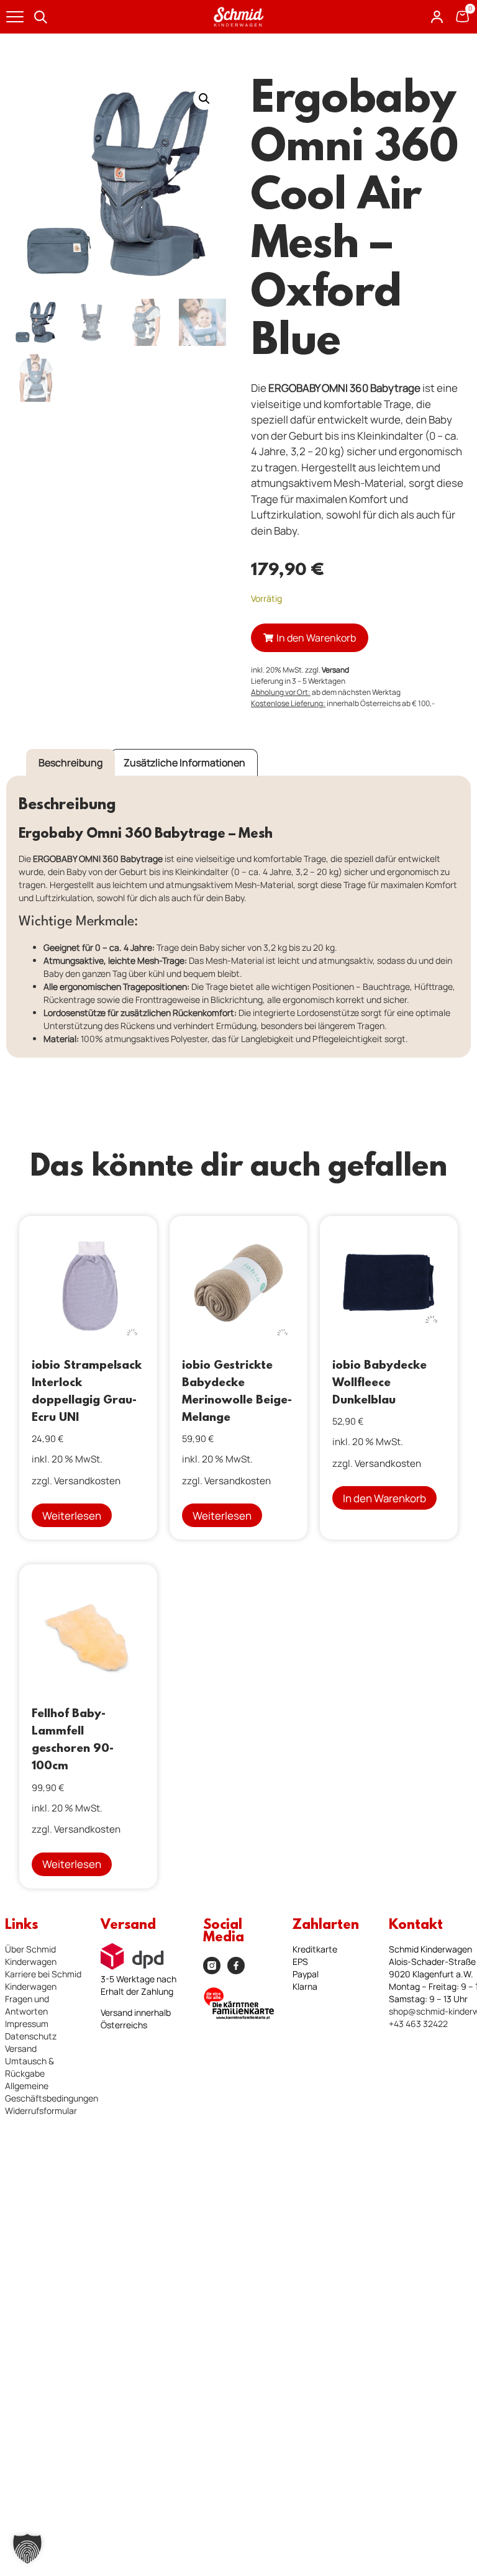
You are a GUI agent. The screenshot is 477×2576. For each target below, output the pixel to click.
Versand (335, 670)
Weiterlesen (72, 1516)
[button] (204, 99)
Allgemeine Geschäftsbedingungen (52, 2092)
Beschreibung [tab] (70, 763)
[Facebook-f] (236, 1966)
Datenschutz (31, 2036)
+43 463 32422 (418, 2024)
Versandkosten (87, 1481)
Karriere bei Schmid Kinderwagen (43, 1980)
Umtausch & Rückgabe (30, 2067)
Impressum (27, 2024)
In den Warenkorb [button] (384, 1498)
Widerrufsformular (41, 2111)
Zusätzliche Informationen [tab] (184, 763)
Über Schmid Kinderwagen (31, 1955)
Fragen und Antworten (27, 2005)
